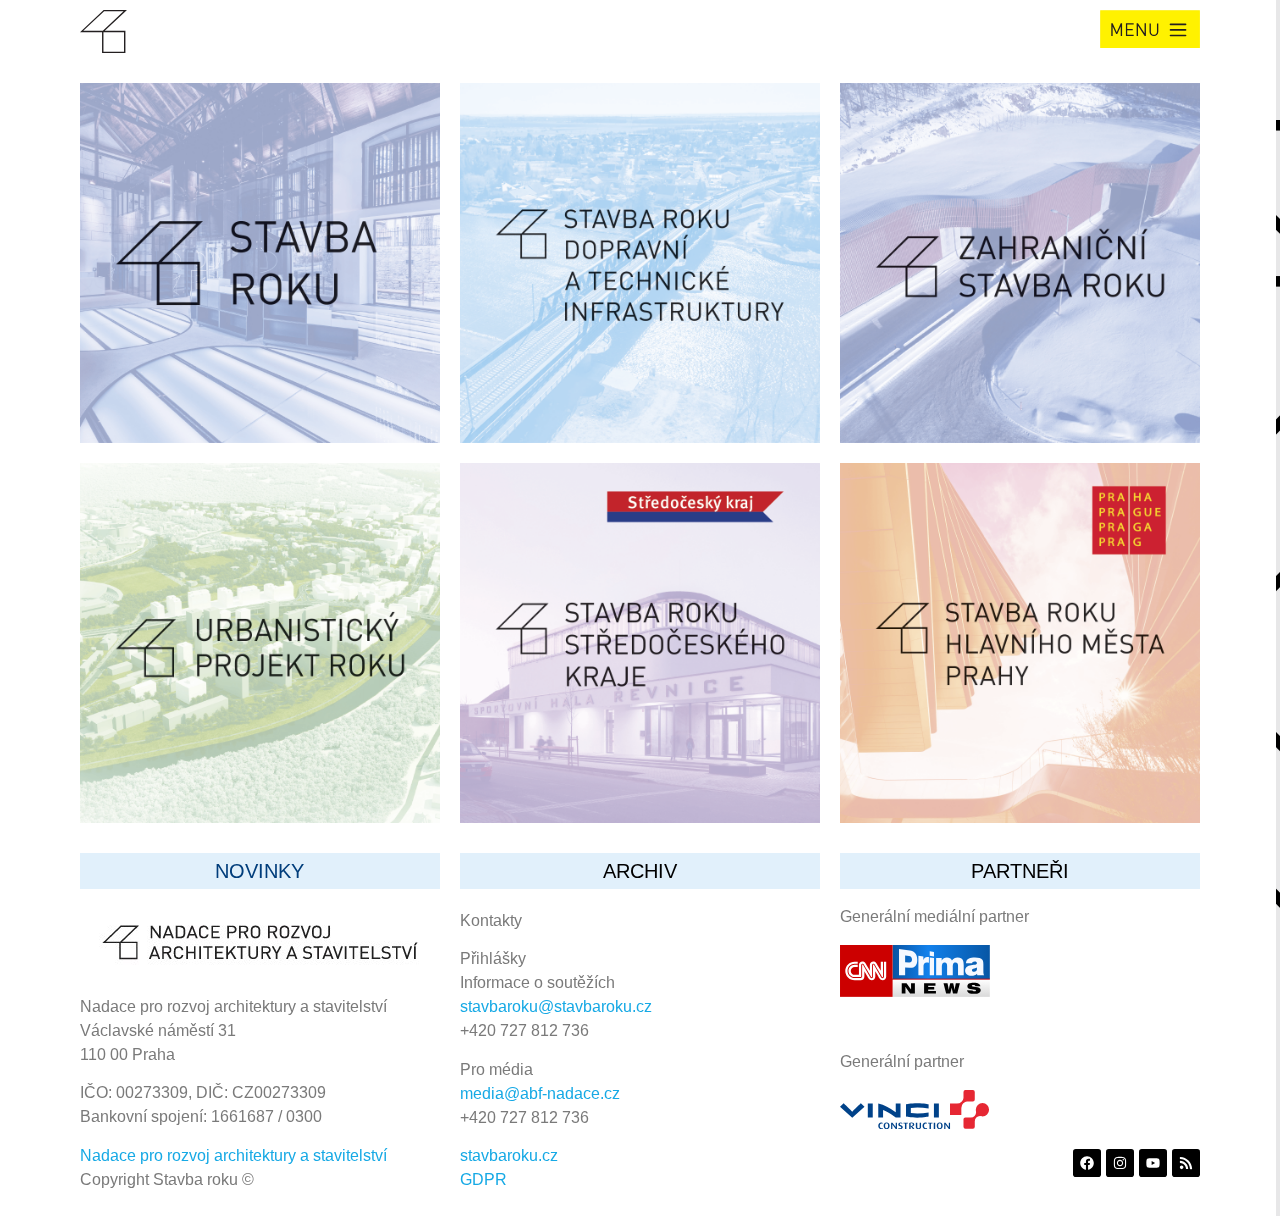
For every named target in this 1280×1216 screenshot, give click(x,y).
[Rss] (1186, 1163)
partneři (1020, 871)
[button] (1150, 29)
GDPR (483, 1179)
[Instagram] (1120, 1163)
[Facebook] (1087, 1163)
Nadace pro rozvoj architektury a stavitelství (233, 1155)
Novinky (259, 871)
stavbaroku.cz (509, 1155)
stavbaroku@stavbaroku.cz (556, 1006)
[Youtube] (1153, 1163)
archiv (640, 871)
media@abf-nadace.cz (540, 1093)
